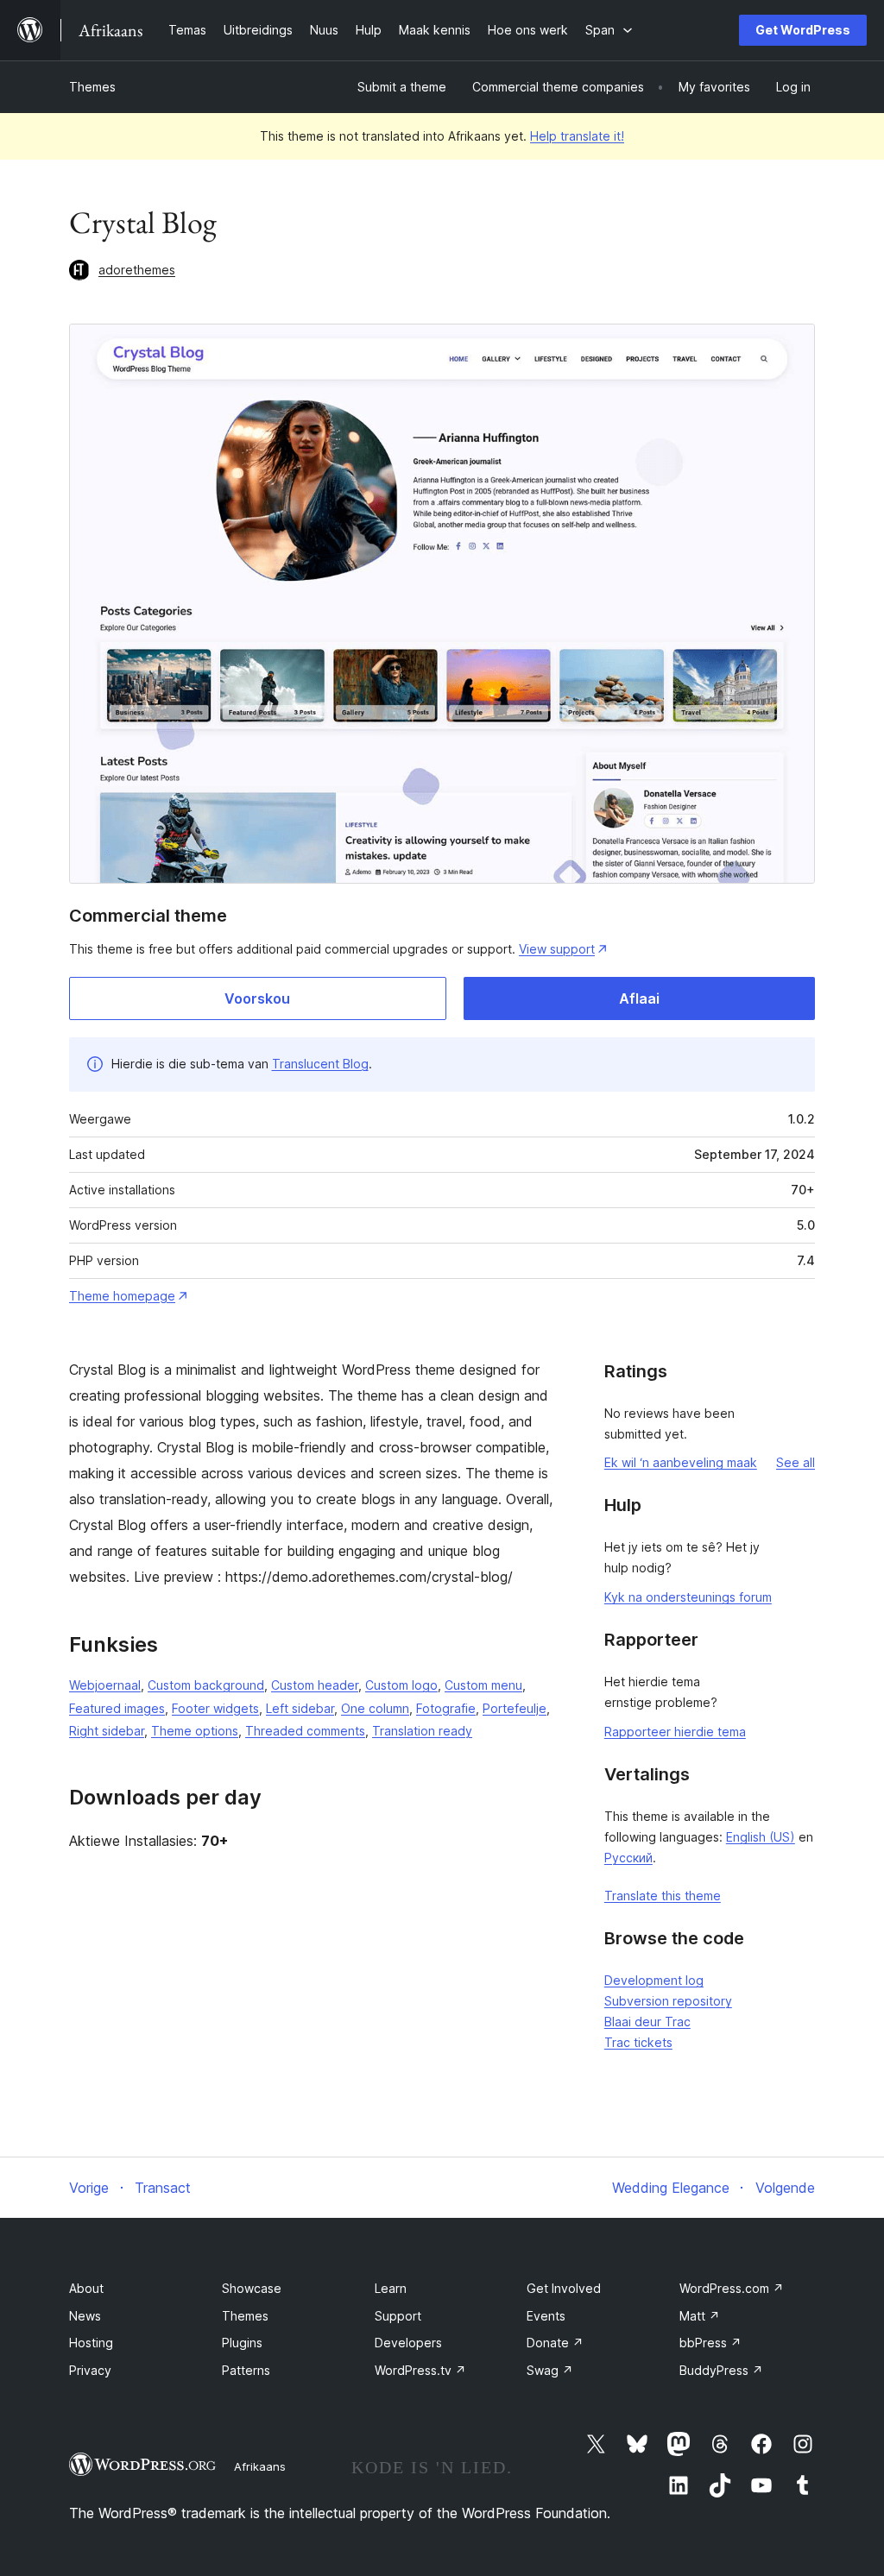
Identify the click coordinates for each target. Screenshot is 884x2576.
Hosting (91, 2343)
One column (375, 1708)
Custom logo (401, 1685)
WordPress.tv (420, 2370)
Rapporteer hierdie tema (675, 1732)
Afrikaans (260, 2466)
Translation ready (422, 1731)
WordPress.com (732, 2288)
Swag (550, 2370)
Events (546, 2316)
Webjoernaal (105, 1685)
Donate (555, 2343)
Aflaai (639, 998)
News (85, 2316)
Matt (700, 2316)
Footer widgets (215, 1708)
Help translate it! (577, 136)
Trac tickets (638, 2042)
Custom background (206, 1685)
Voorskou (257, 998)
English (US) (761, 1837)
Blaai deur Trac (647, 2022)
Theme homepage (122, 1296)
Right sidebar (107, 1731)
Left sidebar (300, 1708)
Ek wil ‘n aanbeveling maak (681, 1462)
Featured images (117, 1708)
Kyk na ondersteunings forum (688, 1597)
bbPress (710, 2343)
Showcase (252, 2288)
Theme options (195, 1731)
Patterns (246, 2370)
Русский (628, 1858)
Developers (408, 2343)
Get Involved (564, 2288)
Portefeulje (515, 1708)
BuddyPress (721, 2370)
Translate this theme (663, 1896)
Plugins (242, 2343)
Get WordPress (803, 30)
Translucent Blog (320, 1064)
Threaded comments (305, 1731)
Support (398, 2316)
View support (557, 949)
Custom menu (483, 1685)
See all (796, 1462)
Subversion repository (668, 2001)
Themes (92, 87)
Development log (654, 1980)
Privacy (90, 2370)
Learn (391, 2288)
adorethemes (137, 270)
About (86, 2288)
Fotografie (446, 1708)
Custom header (315, 1685)
